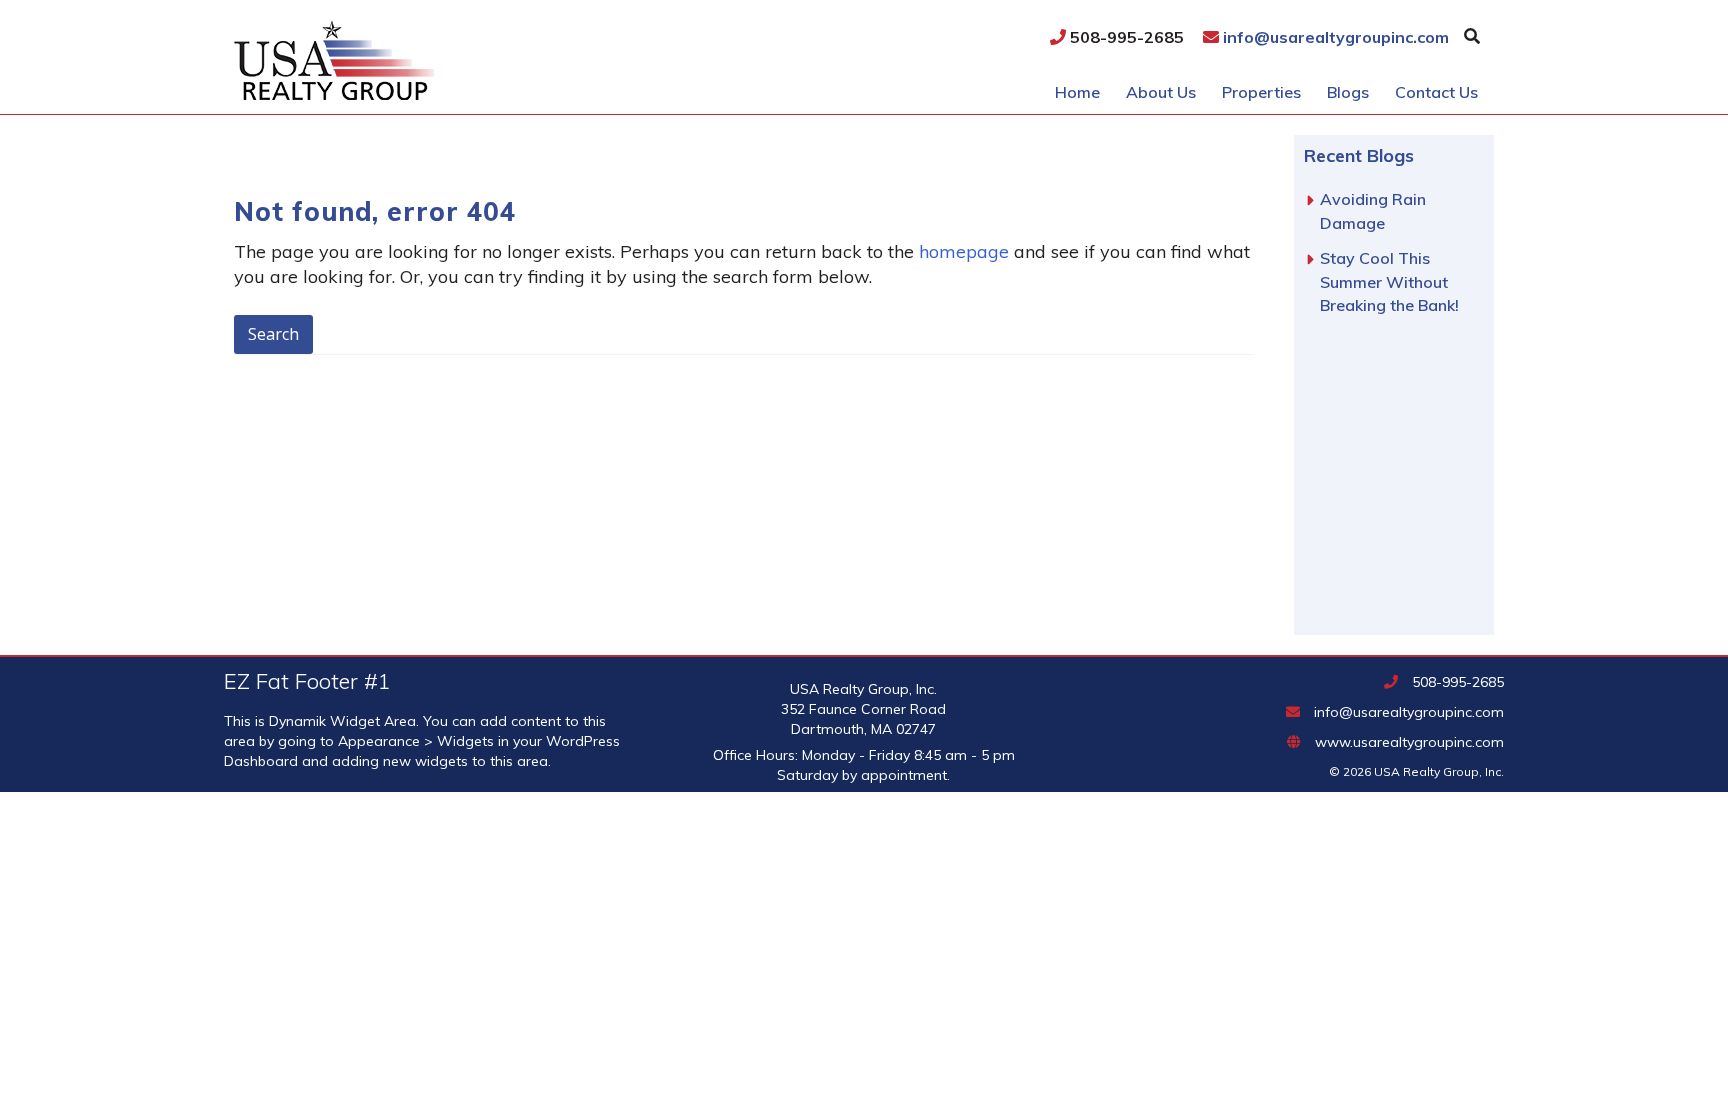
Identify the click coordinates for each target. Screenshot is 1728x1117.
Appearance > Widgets (416, 741)
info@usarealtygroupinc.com (1334, 37)
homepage (964, 251)
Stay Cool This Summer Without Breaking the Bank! (1389, 281)
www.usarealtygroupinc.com (1407, 742)
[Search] (1472, 36)
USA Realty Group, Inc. (454, 60)
